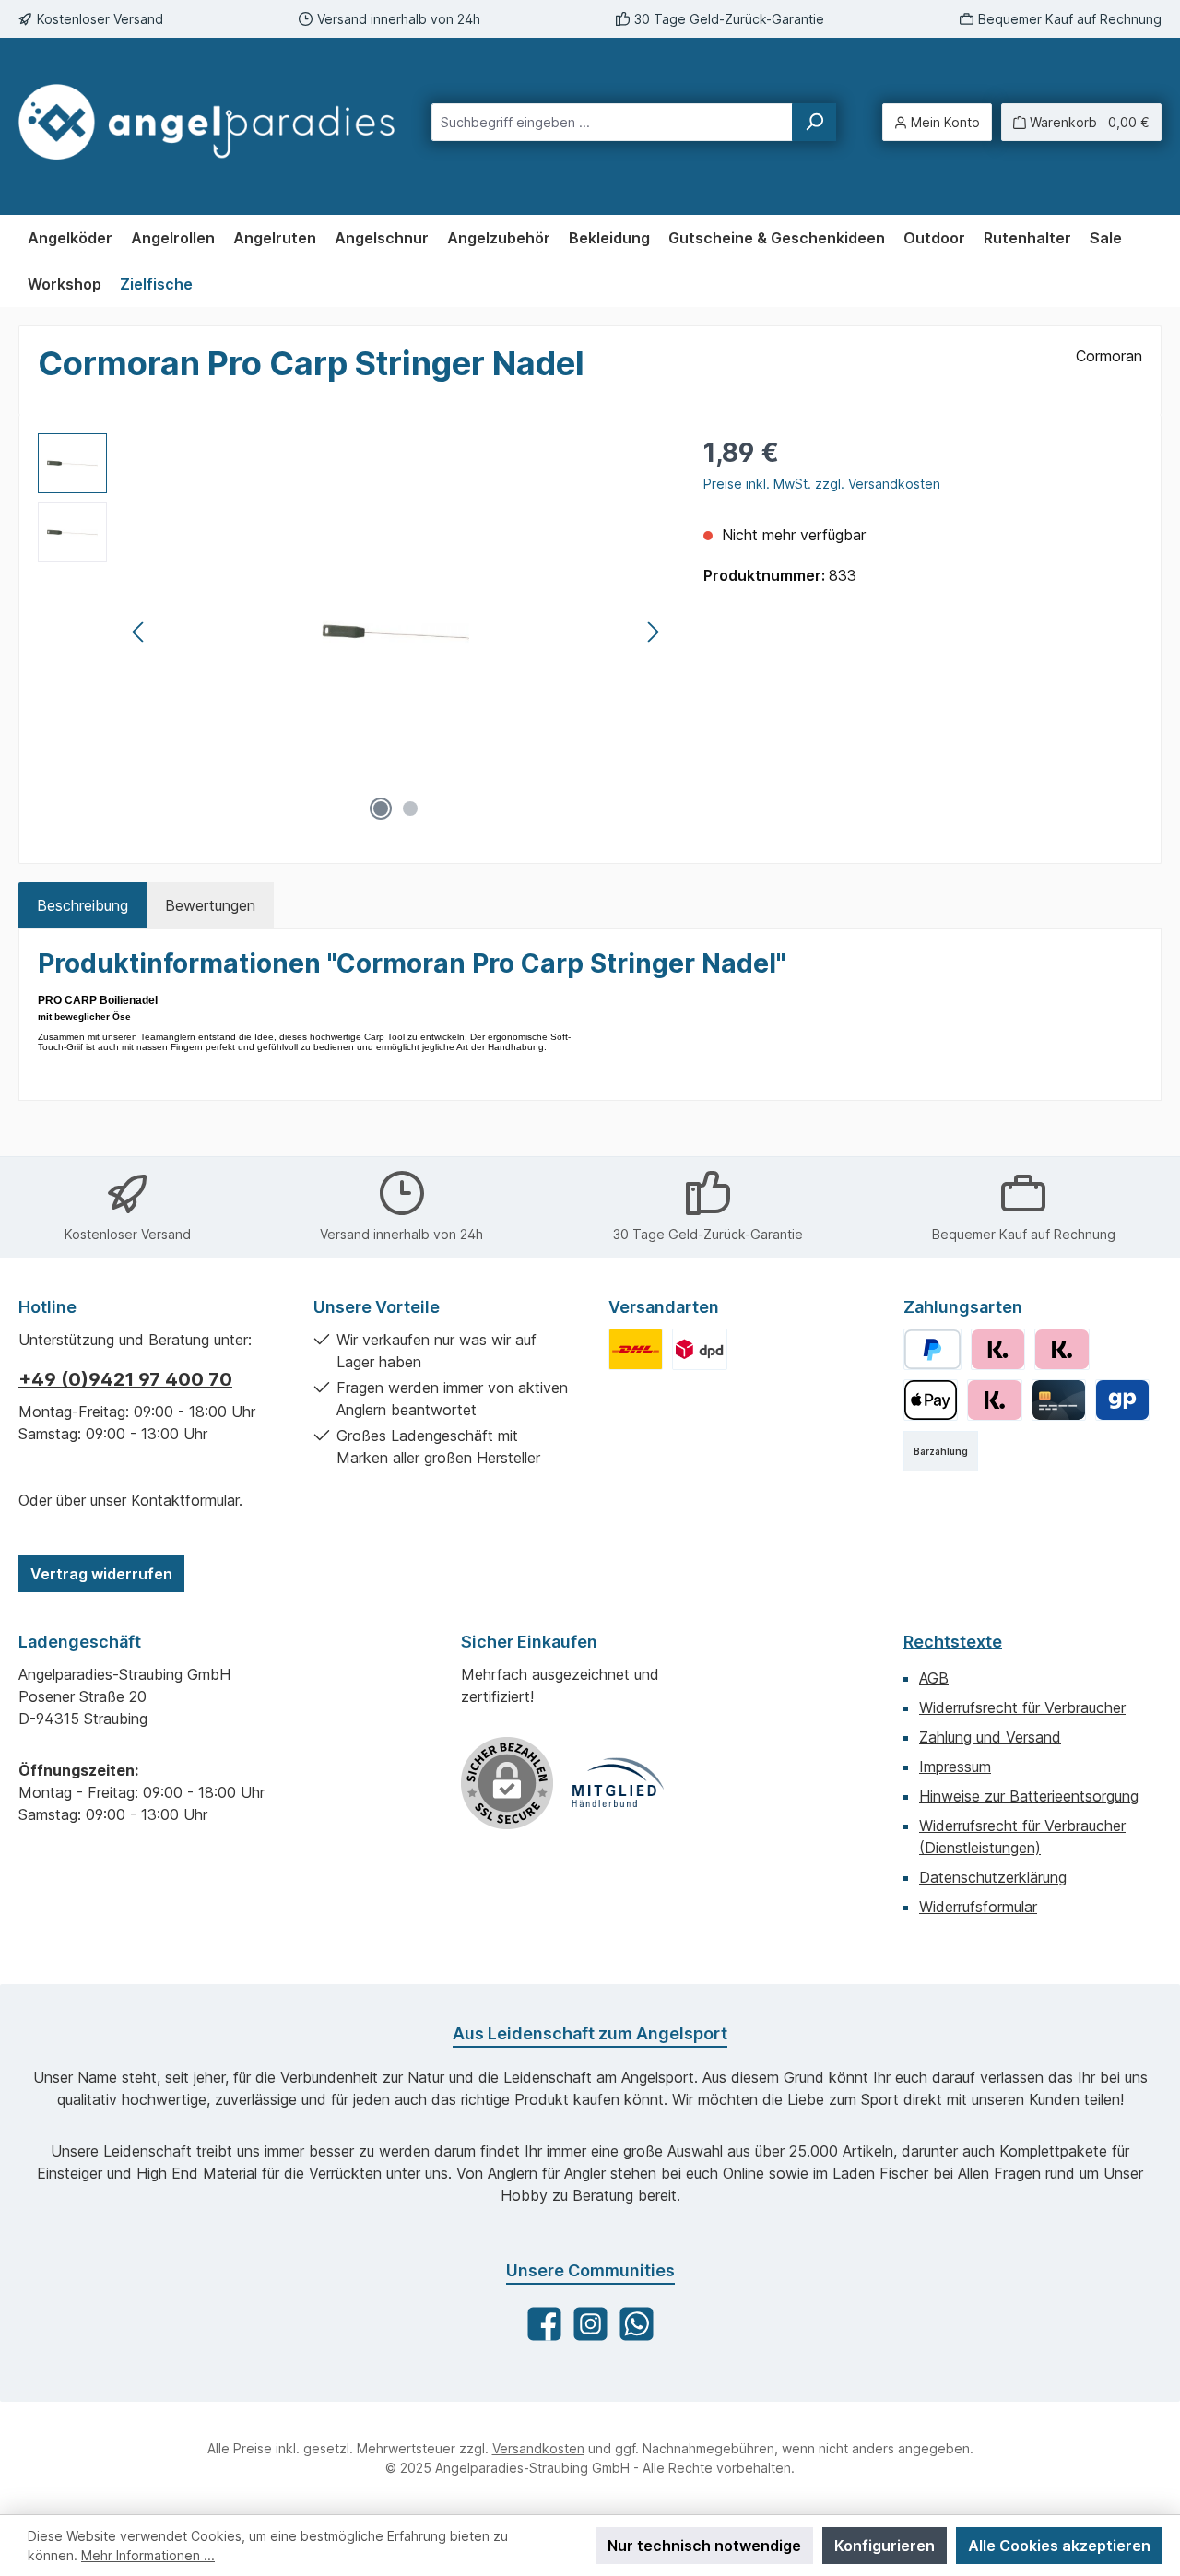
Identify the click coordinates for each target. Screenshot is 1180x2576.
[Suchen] (814, 122)
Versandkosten (538, 2448)
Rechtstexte (953, 1642)
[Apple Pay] (931, 1400)
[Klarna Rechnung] (998, 1349)
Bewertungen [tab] (210, 905)
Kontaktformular (185, 1500)
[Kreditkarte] (1059, 1400)
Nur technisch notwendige (704, 2546)
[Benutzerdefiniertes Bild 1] (636, 1349)
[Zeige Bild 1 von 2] (381, 809)
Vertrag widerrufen (101, 1574)
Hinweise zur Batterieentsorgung (1029, 1796)
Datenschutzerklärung (993, 1877)
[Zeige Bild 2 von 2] (410, 809)
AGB (934, 1678)
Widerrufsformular (978, 1907)
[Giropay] (1122, 1400)
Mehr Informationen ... (148, 2555)
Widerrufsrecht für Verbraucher (1022, 1707)
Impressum (955, 1767)
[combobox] (612, 122)
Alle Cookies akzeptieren (1059, 2546)
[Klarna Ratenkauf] (1062, 1349)
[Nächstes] (653, 632)
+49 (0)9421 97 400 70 (125, 1379)
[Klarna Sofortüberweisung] (994, 1400)
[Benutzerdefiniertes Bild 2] (699, 1349)
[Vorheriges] (139, 632)
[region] (352, 632)
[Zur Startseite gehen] (206, 122)
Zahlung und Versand (990, 1737)
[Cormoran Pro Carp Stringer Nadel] (396, 632)
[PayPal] (932, 1349)
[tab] (83, 905)
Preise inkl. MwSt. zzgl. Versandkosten (822, 484)
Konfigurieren (885, 2546)
